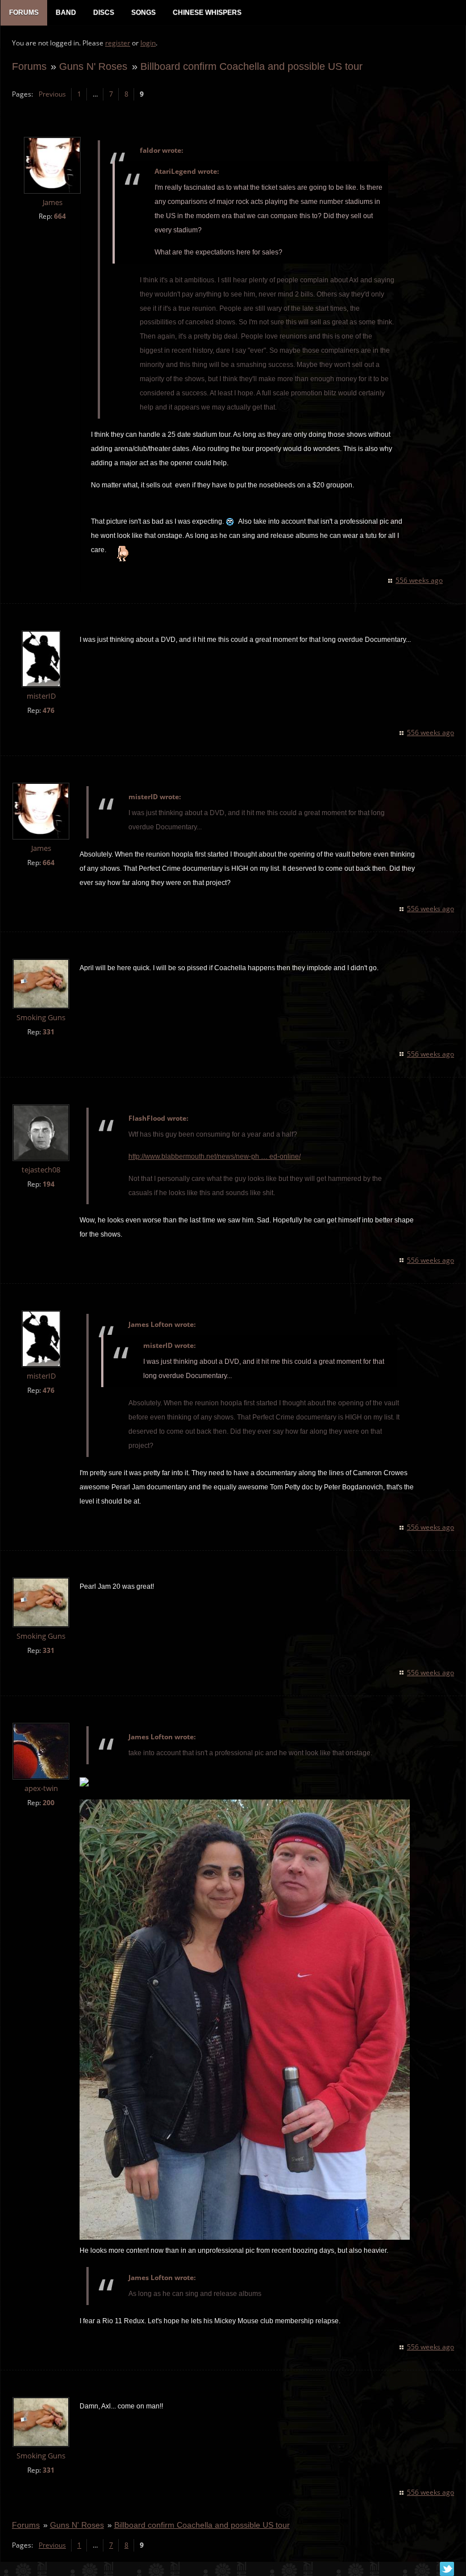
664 (60, 216)
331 (49, 1032)
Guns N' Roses (93, 66)
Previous (52, 94)
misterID (41, 696)
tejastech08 (41, 1170)
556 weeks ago (419, 580)
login (148, 43)
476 (49, 710)
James (53, 203)
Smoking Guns (41, 1018)
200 (49, 1803)
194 (49, 1184)
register (118, 43)
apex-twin (41, 1788)
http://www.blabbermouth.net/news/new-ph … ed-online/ (215, 1157)
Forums (29, 66)
